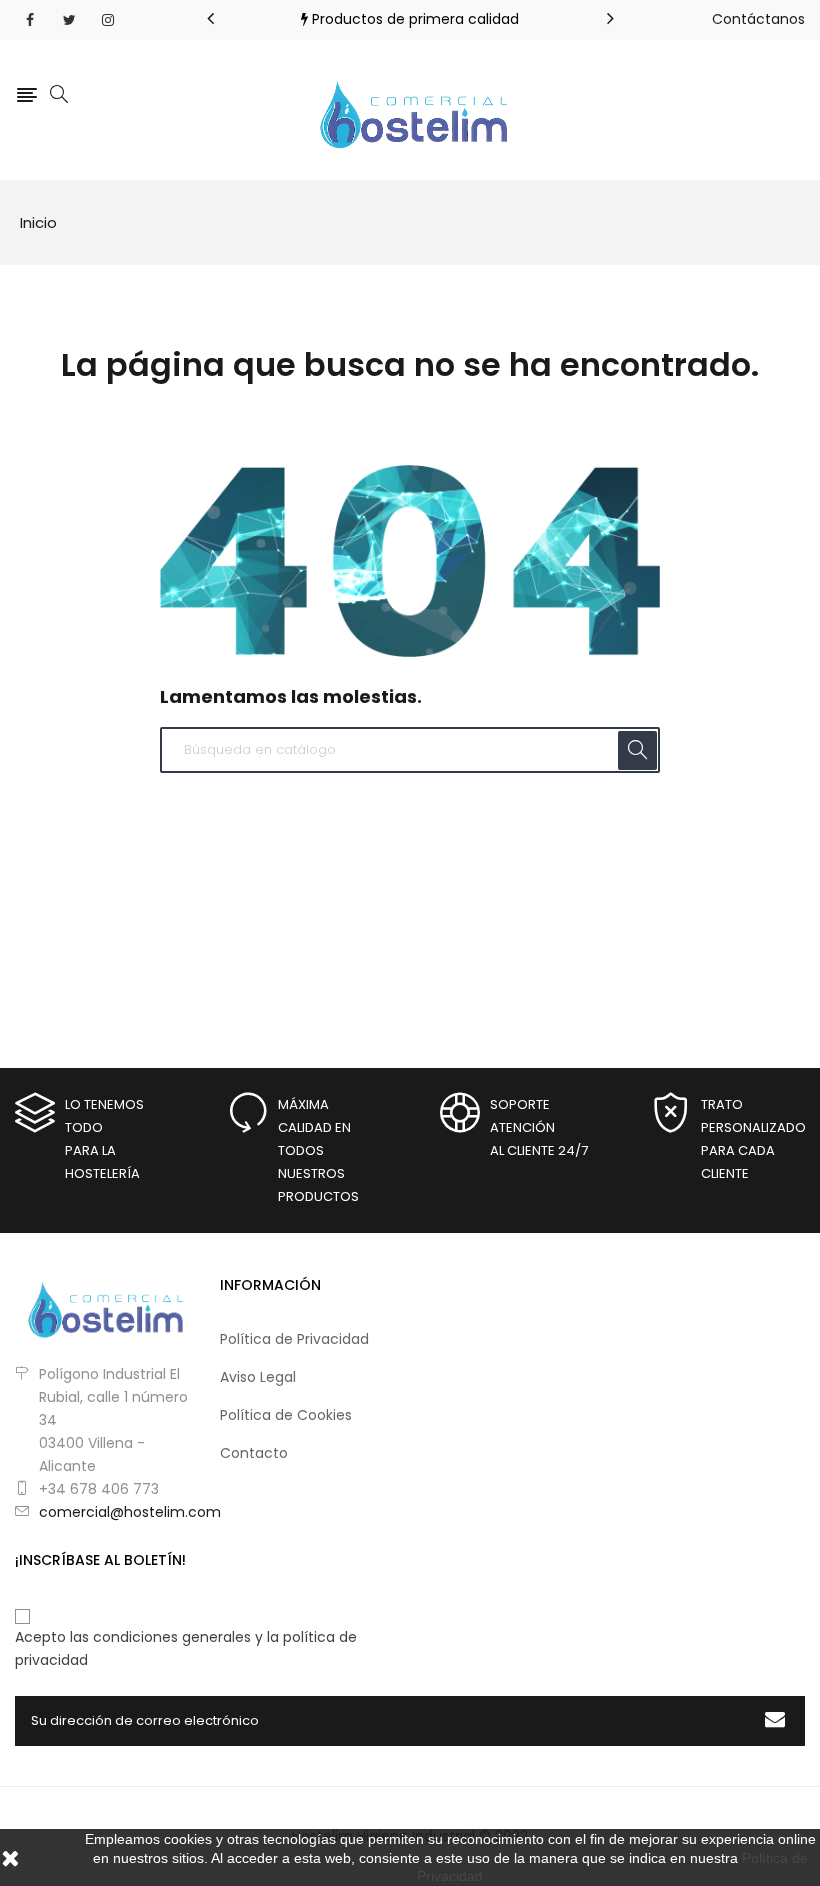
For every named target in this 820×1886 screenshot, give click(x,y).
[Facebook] (30, 20)
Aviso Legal (258, 1377)
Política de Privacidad (294, 1339)
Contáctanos (758, 19)
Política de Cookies (286, 1415)
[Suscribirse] (775, 1721)
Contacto (254, 1453)
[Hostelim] (102, 1305)
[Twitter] (69, 20)
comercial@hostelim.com (130, 1512)
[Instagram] (108, 20)
